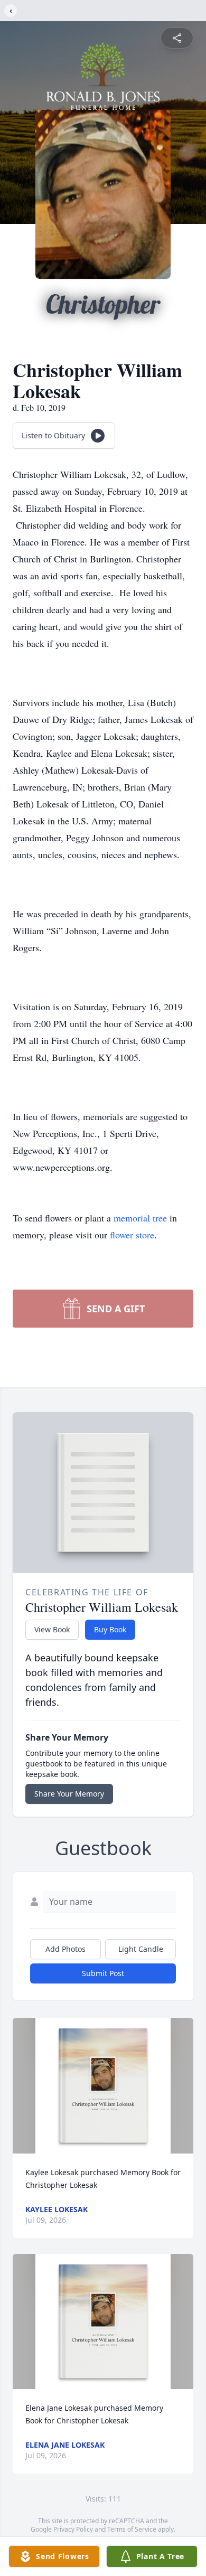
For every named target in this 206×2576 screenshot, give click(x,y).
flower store (132, 1235)
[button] (103, 2086)
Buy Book (110, 1629)
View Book (52, 1629)
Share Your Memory (69, 1794)
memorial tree (140, 1218)
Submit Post (103, 1973)
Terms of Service (132, 2529)
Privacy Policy (73, 2529)
